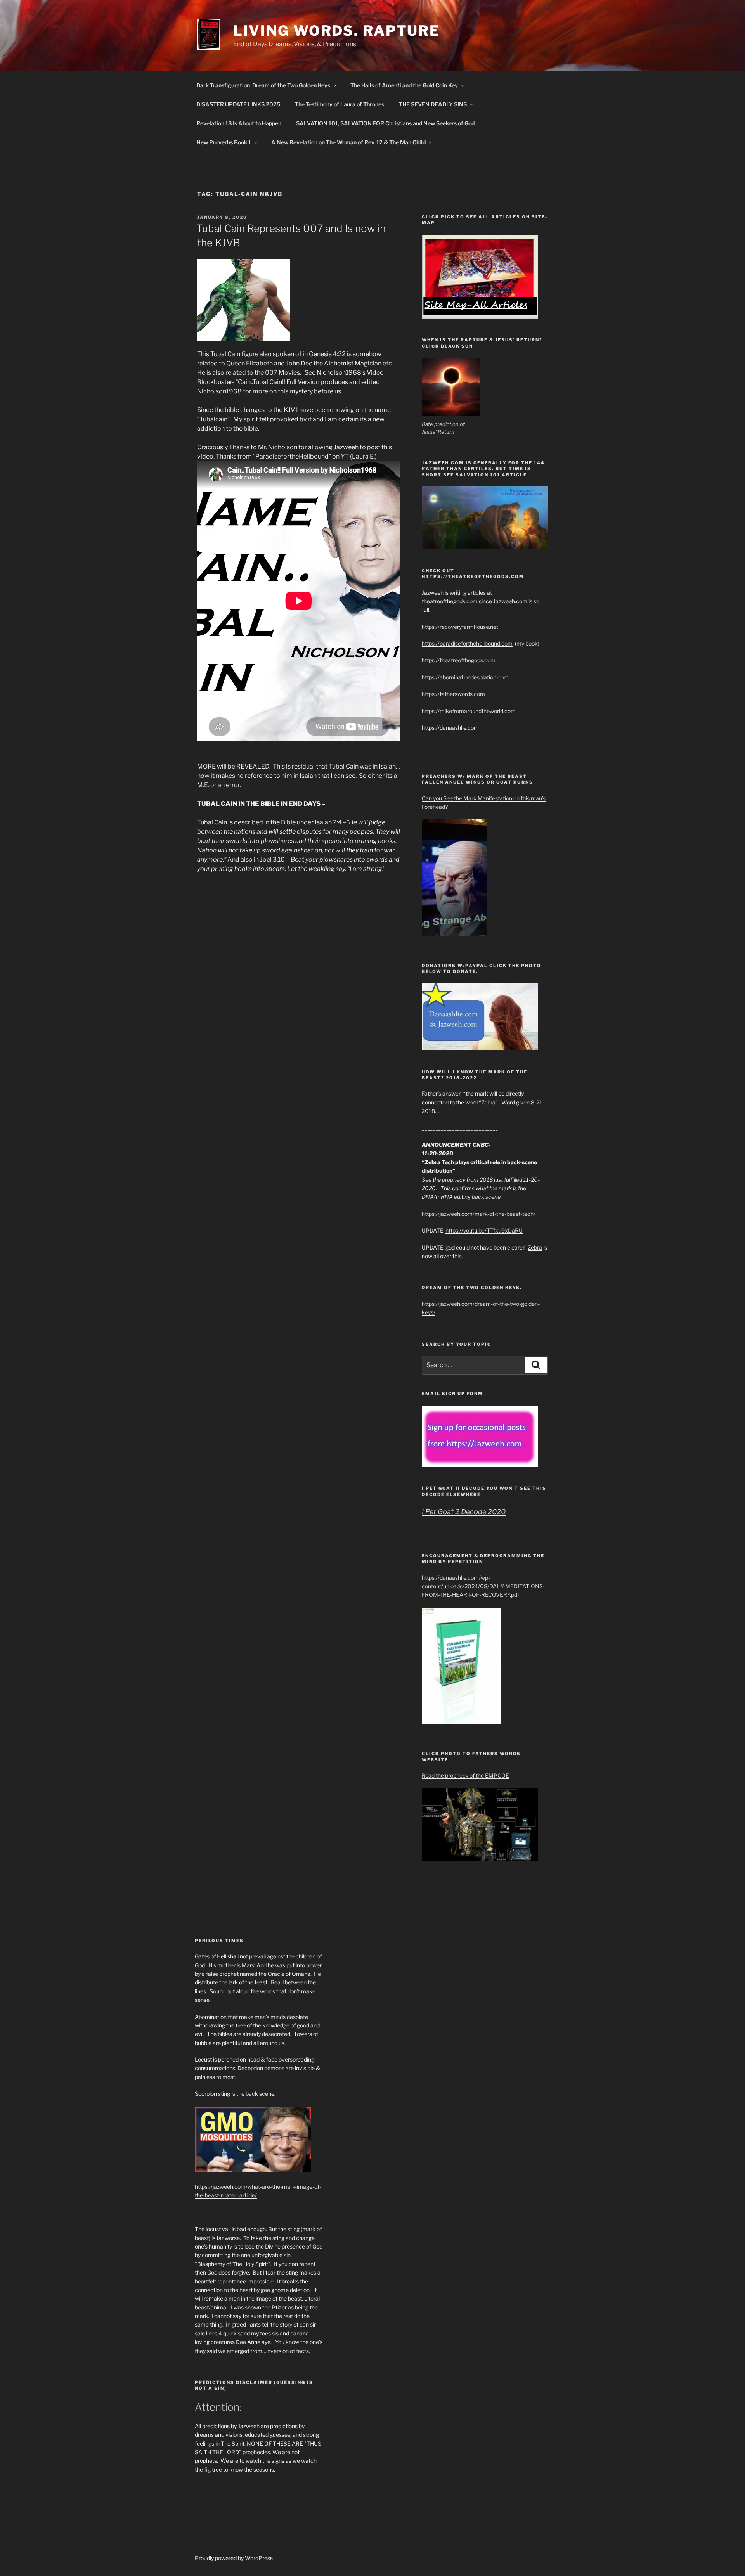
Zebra (535, 1247)
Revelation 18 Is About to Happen (239, 123)
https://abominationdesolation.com (465, 677)
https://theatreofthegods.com (459, 660)
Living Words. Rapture (337, 31)
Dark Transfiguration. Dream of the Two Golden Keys (263, 85)
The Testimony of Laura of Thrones (340, 104)
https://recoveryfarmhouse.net (460, 627)
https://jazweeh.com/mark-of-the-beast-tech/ (479, 1214)
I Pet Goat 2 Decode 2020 (464, 1512)
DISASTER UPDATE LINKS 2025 (238, 104)
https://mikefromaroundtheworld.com (469, 711)
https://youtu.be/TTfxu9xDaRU (484, 1230)
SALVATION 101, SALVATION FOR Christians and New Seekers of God (385, 123)
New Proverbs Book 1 (224, 142)
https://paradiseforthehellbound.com (467, 643)
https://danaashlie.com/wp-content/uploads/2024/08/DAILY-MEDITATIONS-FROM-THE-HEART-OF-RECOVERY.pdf (483, 1586)
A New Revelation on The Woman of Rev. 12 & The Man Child (348, 142)
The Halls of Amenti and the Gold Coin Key (404, 85)
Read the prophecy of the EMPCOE (465, 1775)
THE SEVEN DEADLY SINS (433, 104)
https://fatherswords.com (453, 694)
